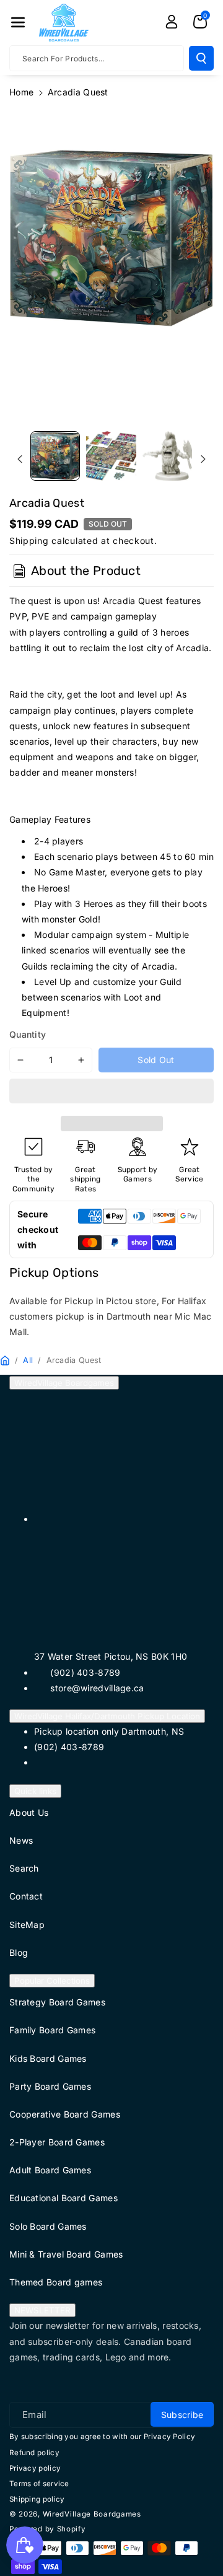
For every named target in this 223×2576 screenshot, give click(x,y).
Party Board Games (50, 2086)
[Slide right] (203, 459)
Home (21, 92)
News (21, 1840)
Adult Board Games (50, 2170)
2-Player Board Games (57, 2142)
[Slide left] (20, 459)
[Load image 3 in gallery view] (167, 456)
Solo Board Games (48, 2226)
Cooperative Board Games (65, 2114)
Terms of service (39, 2484)
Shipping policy (37, 2499)
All (28, 1360)
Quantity (28, 1034)
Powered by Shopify (48, 2529)
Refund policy (34, 2453)
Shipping (29, 541)
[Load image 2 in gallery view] (111, 456)
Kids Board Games (48, 2058)
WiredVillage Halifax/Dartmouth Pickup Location (107, 1716)
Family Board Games (52, 2030)
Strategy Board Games (57, 2002)
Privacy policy (35, 2468)
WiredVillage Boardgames (64, 1383)
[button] (111, 1093)
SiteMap (27, 1925)
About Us (29, 1812)
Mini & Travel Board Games (66, 2254)
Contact (26, 1896)
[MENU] (18, 22)
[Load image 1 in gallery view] (55, 456)
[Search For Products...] (201, 58)
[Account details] (172, 22)
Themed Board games (56, 2282)
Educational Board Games (63, 2198)
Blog (19, 1952)
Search (24, 1868)
